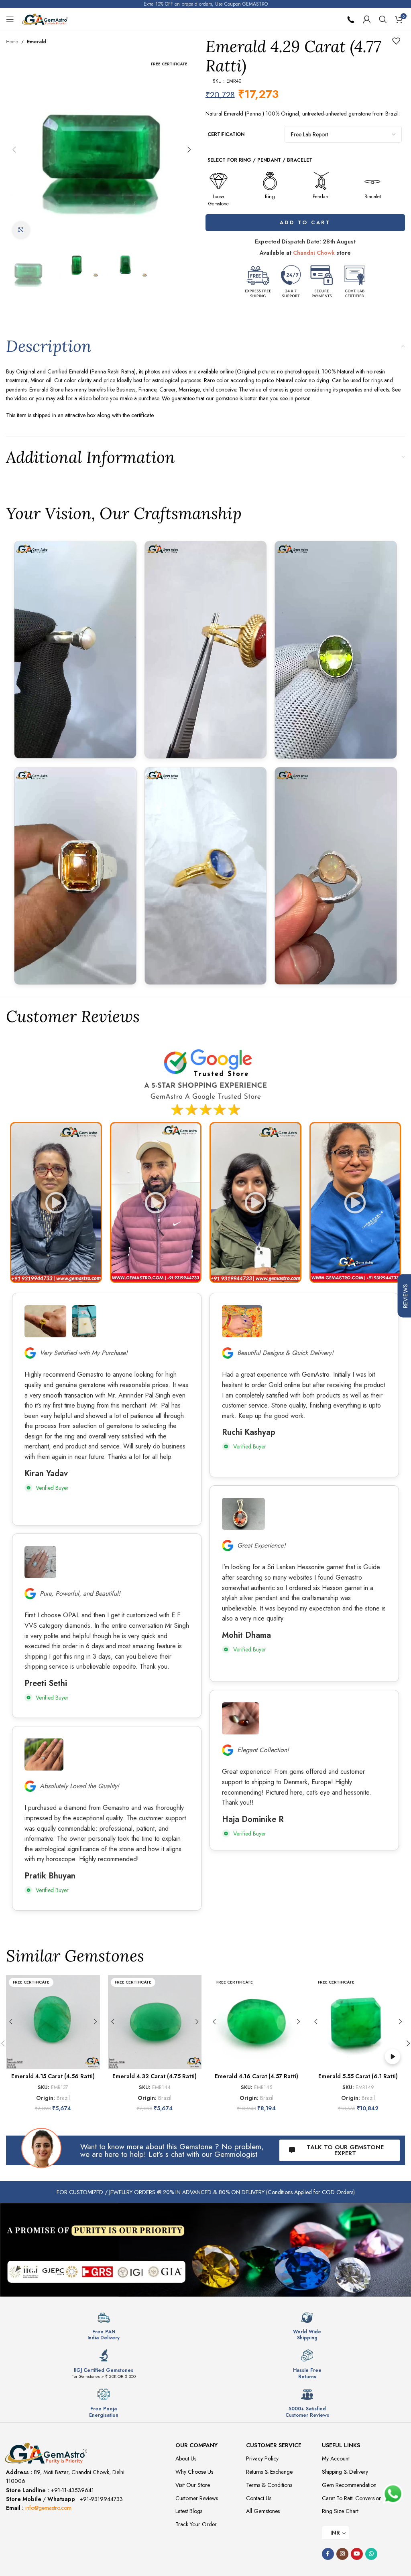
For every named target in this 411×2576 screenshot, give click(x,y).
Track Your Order (196, 2524)
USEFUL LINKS (341, 2445)
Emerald (37, 42)
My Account (336, 2458)
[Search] (383, 19)
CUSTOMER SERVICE (274, 2445)
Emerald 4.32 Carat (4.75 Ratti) (155, 2076)
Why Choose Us (194, 2472)
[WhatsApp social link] (371, 2554)
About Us (186, 2458)
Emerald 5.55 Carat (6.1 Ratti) (358, 2076)
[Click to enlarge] (21, 230)
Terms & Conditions (269, 2485)
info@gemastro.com (48, 2508)
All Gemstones (263, 2511)
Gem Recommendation (349, 2485)
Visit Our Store (193, 2485)
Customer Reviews (197, 2498)
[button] (14, 150)
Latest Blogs (189, 2511)
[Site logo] (45, 18)
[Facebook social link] (328, 2554)
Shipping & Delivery (345, 2472)
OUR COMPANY (196, 2445)
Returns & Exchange (269, 2472)
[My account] (367, 19)
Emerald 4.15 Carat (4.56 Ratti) (53, 2076)
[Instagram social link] (342, 2554)
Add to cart (305, 222)
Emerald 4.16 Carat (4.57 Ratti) (256, 2076)
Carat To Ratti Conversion (352, 2498)
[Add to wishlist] (396, 41)
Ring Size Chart (340, 2511)
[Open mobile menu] (10, 19)
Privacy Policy (262, 2458)
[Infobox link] (104, 2326)
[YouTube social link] (357, 2554)
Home (12, 42)
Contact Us (259, 2498)
